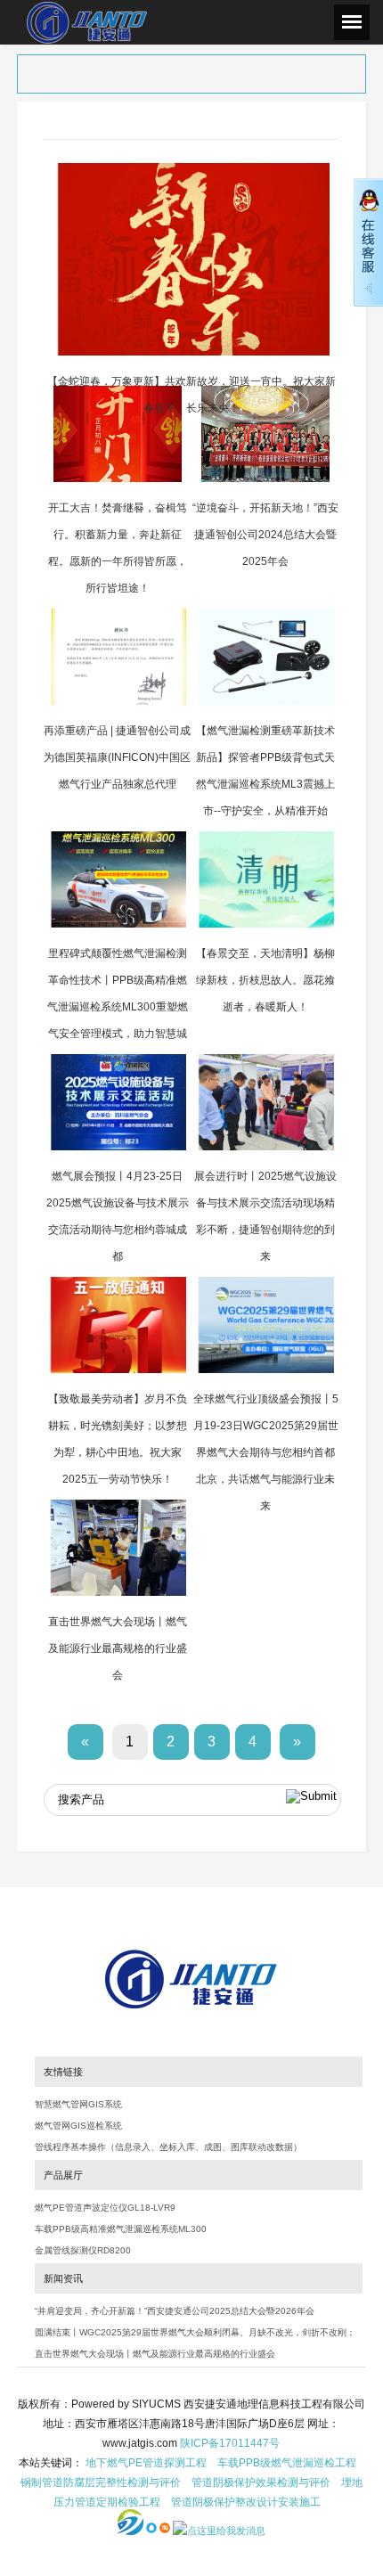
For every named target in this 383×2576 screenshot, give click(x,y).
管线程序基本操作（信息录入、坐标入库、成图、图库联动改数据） (168, 2147)
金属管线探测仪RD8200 (83, 2250)
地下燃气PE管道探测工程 (146, 2463)
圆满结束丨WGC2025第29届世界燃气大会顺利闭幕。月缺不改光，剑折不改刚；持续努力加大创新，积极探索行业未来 (195, 2336)
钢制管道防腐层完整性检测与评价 (101, 2482)
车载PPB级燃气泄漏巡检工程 (287, 2463)
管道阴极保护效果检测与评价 (261, 2482)
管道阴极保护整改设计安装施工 (246, 2502)
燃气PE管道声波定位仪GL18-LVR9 (105, 2208)
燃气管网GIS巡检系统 (78, 2126)
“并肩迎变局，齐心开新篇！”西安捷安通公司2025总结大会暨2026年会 (175, 2311)
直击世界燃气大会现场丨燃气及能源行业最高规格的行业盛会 (155, 2354)
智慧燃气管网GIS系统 (78, 2104)
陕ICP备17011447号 (230, 2443)
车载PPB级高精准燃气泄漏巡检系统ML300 (121, 2229)
